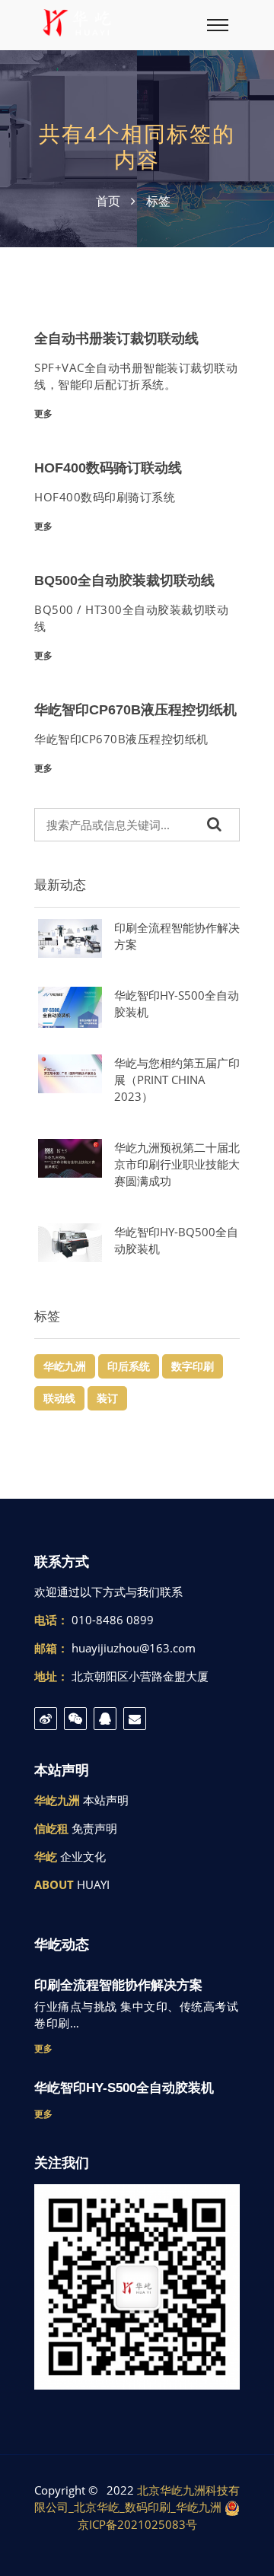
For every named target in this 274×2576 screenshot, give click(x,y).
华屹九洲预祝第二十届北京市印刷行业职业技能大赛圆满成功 (177, 1164)
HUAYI (93, 1884)
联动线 (59, 1398)
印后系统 (129, 1366)
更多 (43, 413)
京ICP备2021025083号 (137, 2524)
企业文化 (83, 1856)
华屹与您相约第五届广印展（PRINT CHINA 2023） (177, 1080)
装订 (107, 1398)
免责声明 (94, 1828)
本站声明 (106, 1800)
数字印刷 (193, 1366)
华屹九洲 (65, 1366)
